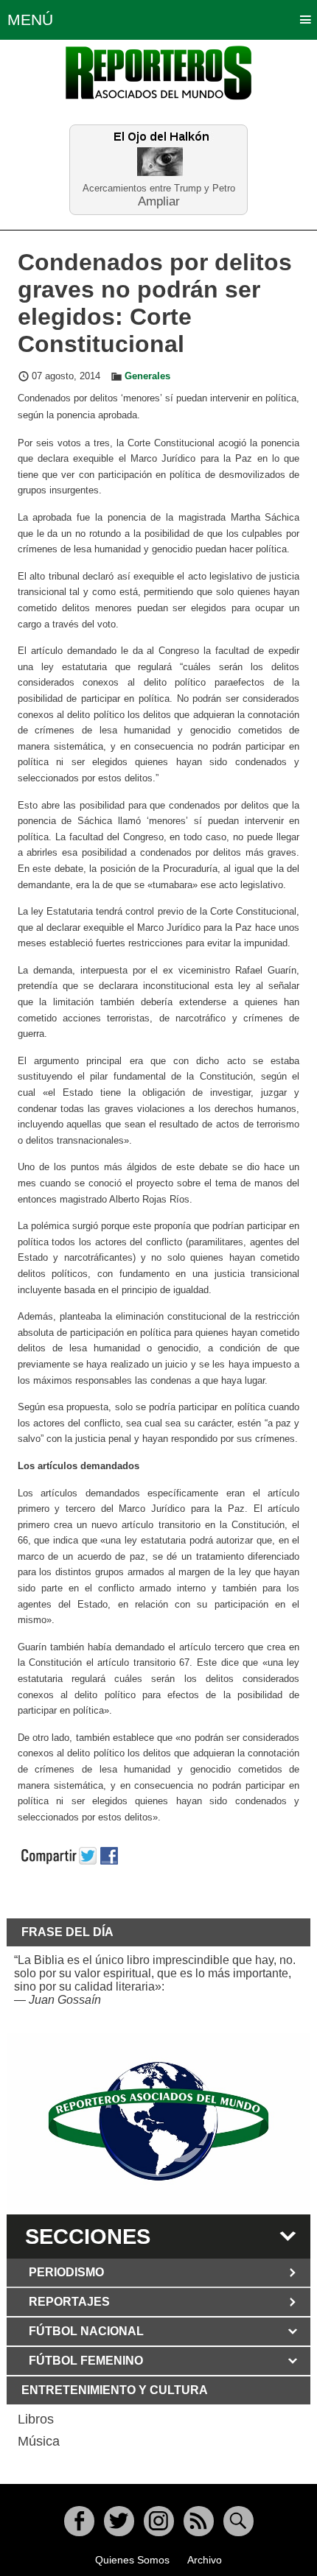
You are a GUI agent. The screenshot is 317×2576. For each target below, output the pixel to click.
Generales (147, 376)
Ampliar (159, 201)
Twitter (119, 2521)
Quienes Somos (132, 2560)
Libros (36, 2419)
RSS (199, 2521)
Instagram (159, 2521)
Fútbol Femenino (86, 2361)
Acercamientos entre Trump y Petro (159, 188)
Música (39, 2441)
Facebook (79, 2521)
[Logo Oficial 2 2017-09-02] (159, 2121)
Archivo (205, 2560)
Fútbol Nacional (86, 2331)
